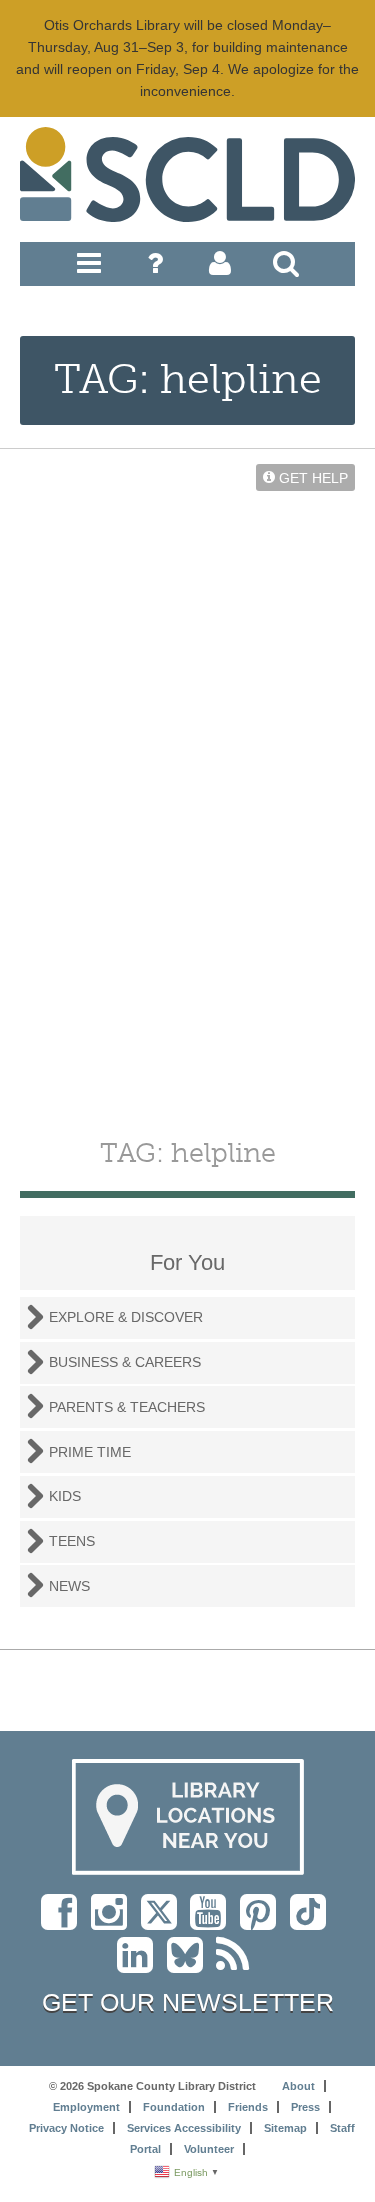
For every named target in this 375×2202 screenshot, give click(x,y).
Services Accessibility (184, 2128)
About (298, 2086)
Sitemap (285, 2128)
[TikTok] (312, 1922)
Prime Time (90, 1452)
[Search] (286, 268)
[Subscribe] (237, 1965)
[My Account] (220, 268)
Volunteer (209, 2149)
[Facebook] (64, 1922)
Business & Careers (125, 1362)
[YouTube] (213, 1922)
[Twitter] (165, 1922)
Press (305, 2107)
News (69, 1586)
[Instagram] (114, 1922)
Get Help (311, 477)
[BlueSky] (191, 1965)
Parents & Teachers (127, 1407)
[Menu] (89, 268)
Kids (65, 1496)
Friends (248, 2107)
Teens (72, 1541)
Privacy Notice (66, 2128)
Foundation (174, 2107)
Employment (86, 2107)
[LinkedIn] (140, 1965)
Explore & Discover (126, 1317)
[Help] (155, 268)
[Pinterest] (263, 1922)
